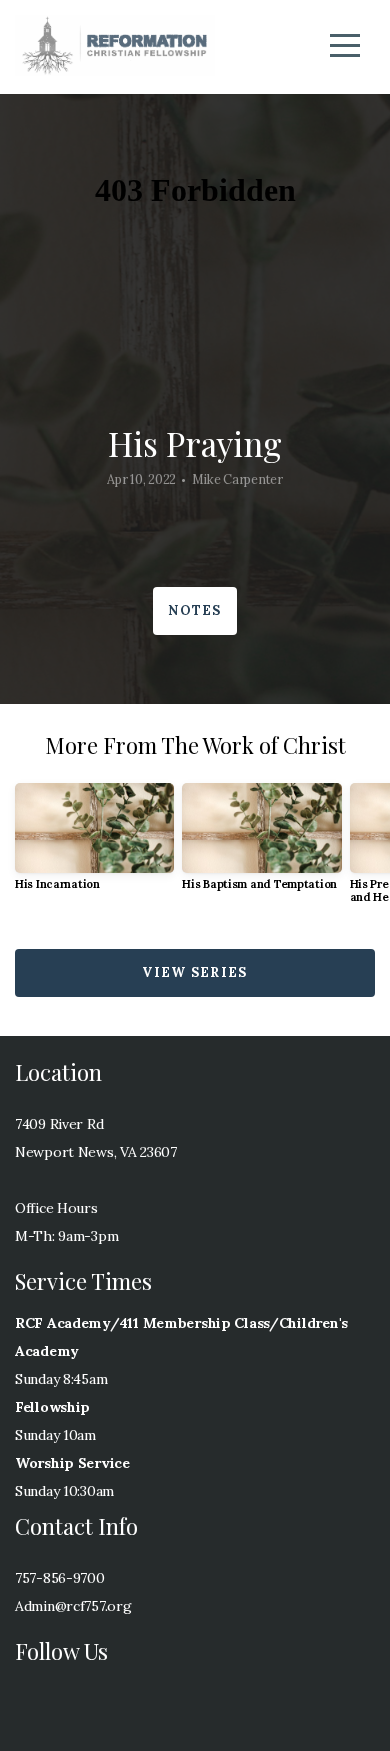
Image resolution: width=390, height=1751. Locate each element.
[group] (94, 844)
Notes (195, 610)
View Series (194, 972)
